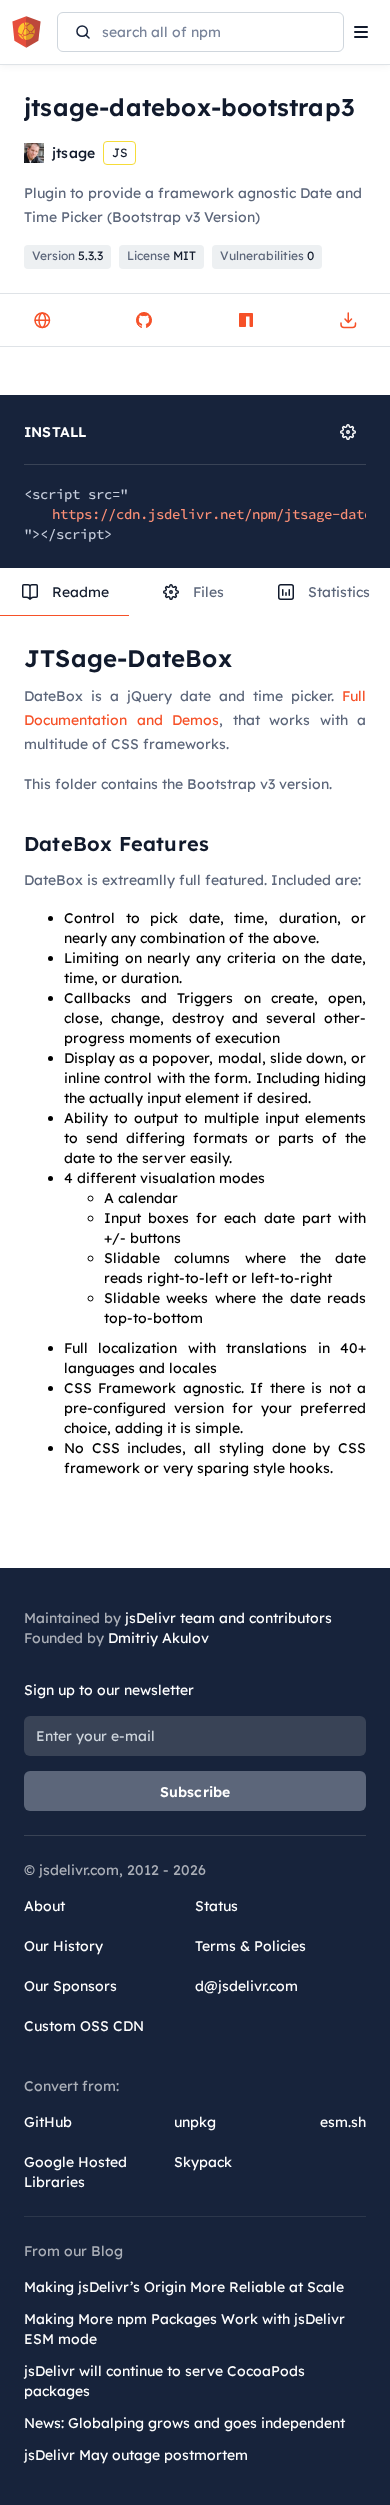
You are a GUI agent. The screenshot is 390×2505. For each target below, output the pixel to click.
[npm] (246, 320)
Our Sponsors (70, 1986)
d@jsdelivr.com (246, 1986)
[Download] (348, 320)
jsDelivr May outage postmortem (136, 2455)
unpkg (195, 2122)
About (44, 1906)
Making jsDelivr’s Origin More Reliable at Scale (184, 2287)
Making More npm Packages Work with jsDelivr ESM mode (184, 2329)
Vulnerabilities (267, 255)
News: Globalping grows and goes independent (184, 2423)
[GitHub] (144, 320)
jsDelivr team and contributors (228, 1618)
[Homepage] (42, 320)
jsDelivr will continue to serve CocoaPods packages (164, 2381)
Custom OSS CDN (84, 2026)
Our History (63, 1946)
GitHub (48, 2122)
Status (216, 1906)
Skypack (203, 2162)
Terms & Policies (250, 1946)
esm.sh (343, 2122)
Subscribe (195, 1792)
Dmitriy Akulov (158, 1638)
